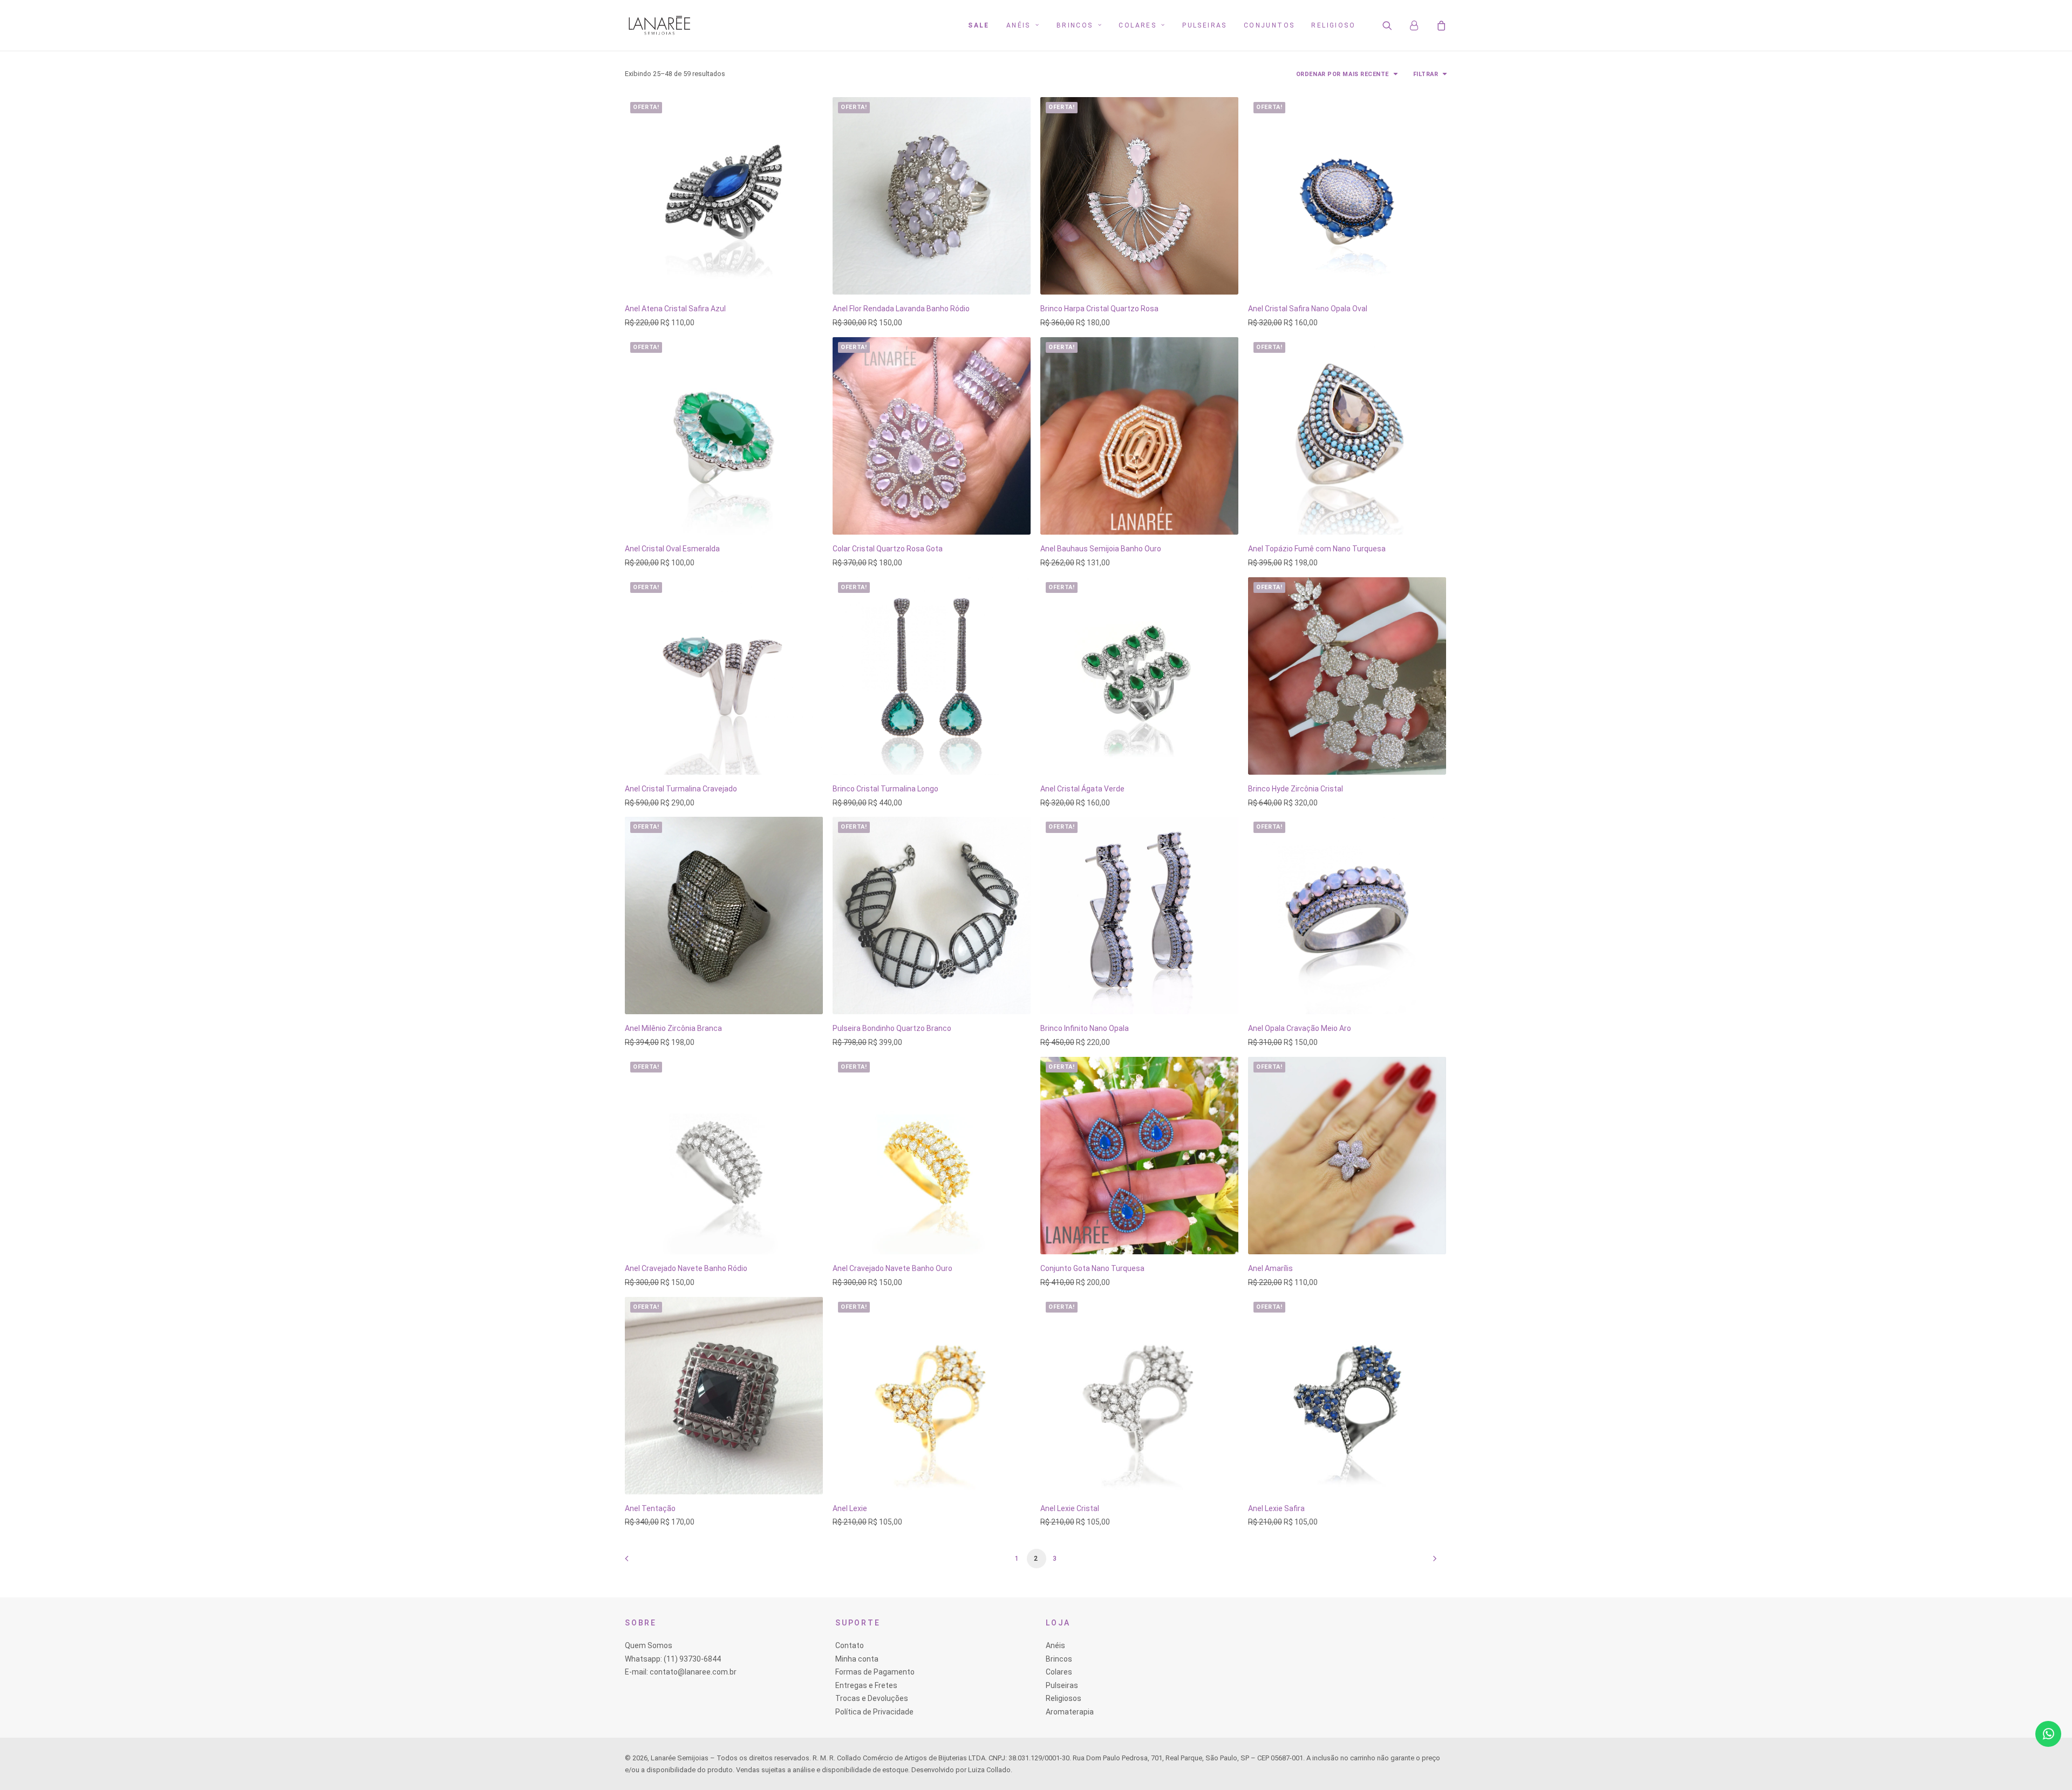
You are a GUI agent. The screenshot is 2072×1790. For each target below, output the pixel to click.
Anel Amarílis (1270, 1268)
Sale (979, 25)
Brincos (1075, 25)
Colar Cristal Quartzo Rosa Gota (888, 549)
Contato (850, 1645)
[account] (1419, 25)
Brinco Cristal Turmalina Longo (885, 789)
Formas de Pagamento (875, 1672)
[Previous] (639, 1562)
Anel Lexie (850, 1508)
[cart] (1440, 25)
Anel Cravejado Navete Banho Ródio (686, 1268)
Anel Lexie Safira (1276, 1508)
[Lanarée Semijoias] (659, 25)
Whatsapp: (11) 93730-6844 (673, 1659)
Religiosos (1064, 1698)
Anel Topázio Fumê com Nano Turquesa (1317, 549)
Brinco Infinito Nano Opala (1085, 1028)
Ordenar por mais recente (1342, 74)
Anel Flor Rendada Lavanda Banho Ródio (901, 309)
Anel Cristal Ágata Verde (1082, 789)
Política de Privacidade (874, 1712)
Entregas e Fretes (866, 1685)
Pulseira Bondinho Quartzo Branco (892, 1028)
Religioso (1333, 25)
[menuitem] (979, 25)
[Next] (1433, 1562)
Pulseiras (1205, 25)
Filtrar (1426, 74)
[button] (1394, 25)
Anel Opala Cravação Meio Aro (1300, 1028)
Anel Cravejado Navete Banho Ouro (892, 1268)
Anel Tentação (650, 1508)
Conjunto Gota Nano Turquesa (1092, 1268)
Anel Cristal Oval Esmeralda (672, 549)
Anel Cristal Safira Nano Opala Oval (1308, 309)
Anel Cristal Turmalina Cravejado (681, 789)
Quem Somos (649, 1645)
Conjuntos (1269, 25)
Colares (1137, 25)
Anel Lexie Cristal (1070, 1508)
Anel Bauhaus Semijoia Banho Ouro (1101, 549)
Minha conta (857, 1659)
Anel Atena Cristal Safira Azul (675, 309)
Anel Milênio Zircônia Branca (673, 1028)
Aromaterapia (1070, 1712)
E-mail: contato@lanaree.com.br (681, 1672)
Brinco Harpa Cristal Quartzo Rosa (1099, 309)
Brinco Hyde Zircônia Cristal (1296, 789)
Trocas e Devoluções (872, 1698)
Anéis (1018, 25)
